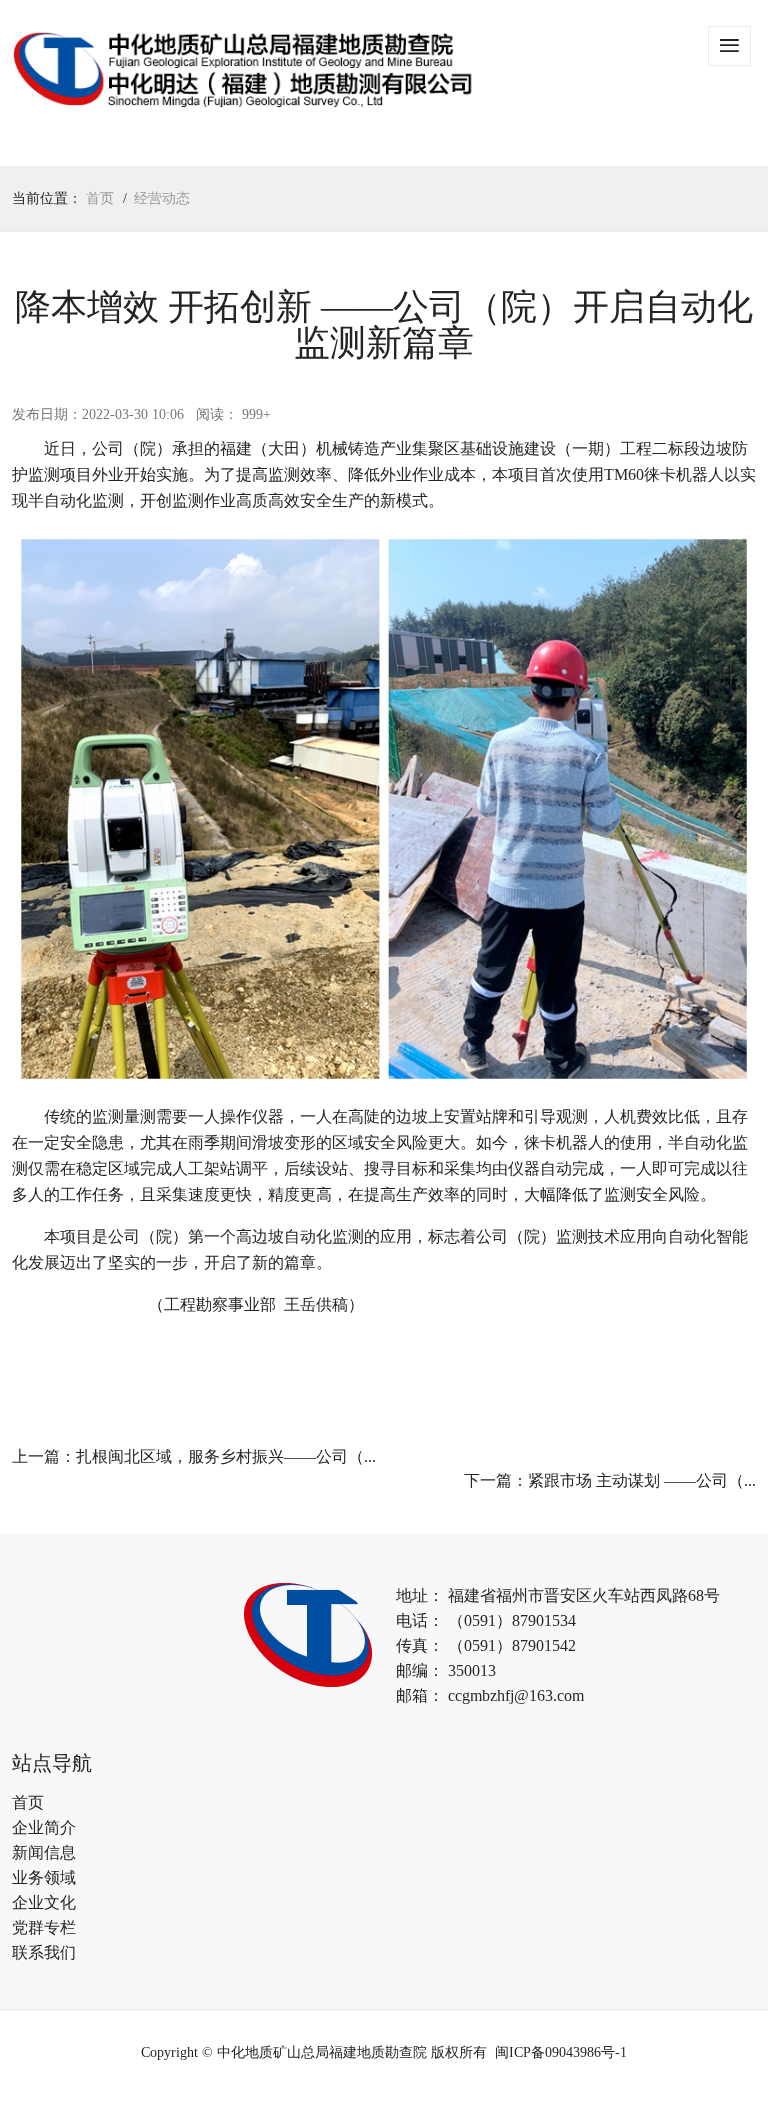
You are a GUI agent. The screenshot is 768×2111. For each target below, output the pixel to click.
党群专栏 (44, 1927)
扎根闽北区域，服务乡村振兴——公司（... (226, 1456)
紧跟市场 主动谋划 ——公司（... (642, 1480)
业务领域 (44, 1877)
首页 (100, 198)
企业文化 (44, 1902)
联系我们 (44, 1952)
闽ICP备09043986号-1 (561, 2052)
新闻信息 (44, 1852)
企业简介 (44, 1827)
